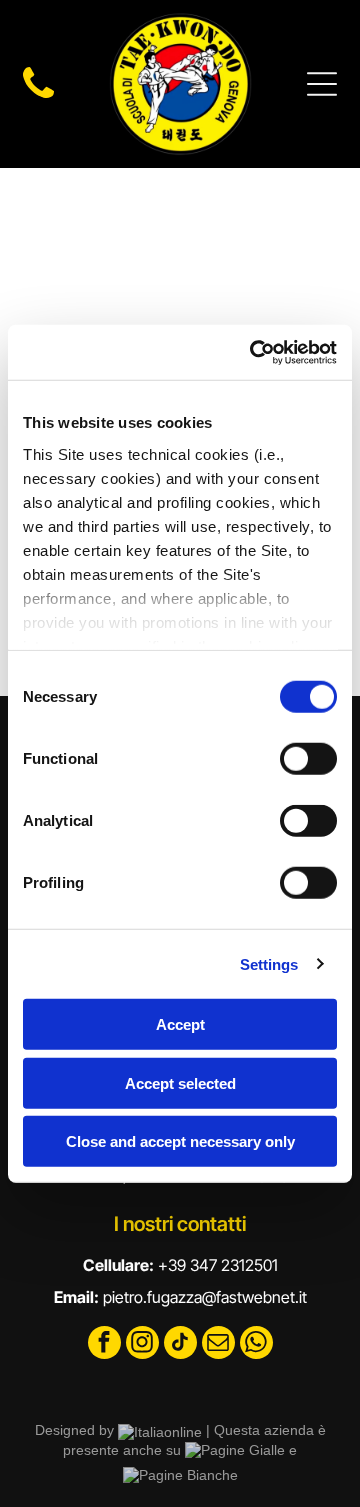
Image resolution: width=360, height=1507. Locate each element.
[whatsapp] (256, 1345)
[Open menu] (322, 84)
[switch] (308, 759)
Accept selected (180, 1082)
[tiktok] (180, 1345)
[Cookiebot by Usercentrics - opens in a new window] (254, 352)
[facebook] (104, 1345)
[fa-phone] (38, 98)
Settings (269, 963)
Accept (180, 1024)
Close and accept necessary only (180, 1141)
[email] (218, 1345)
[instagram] (142, 1345)
